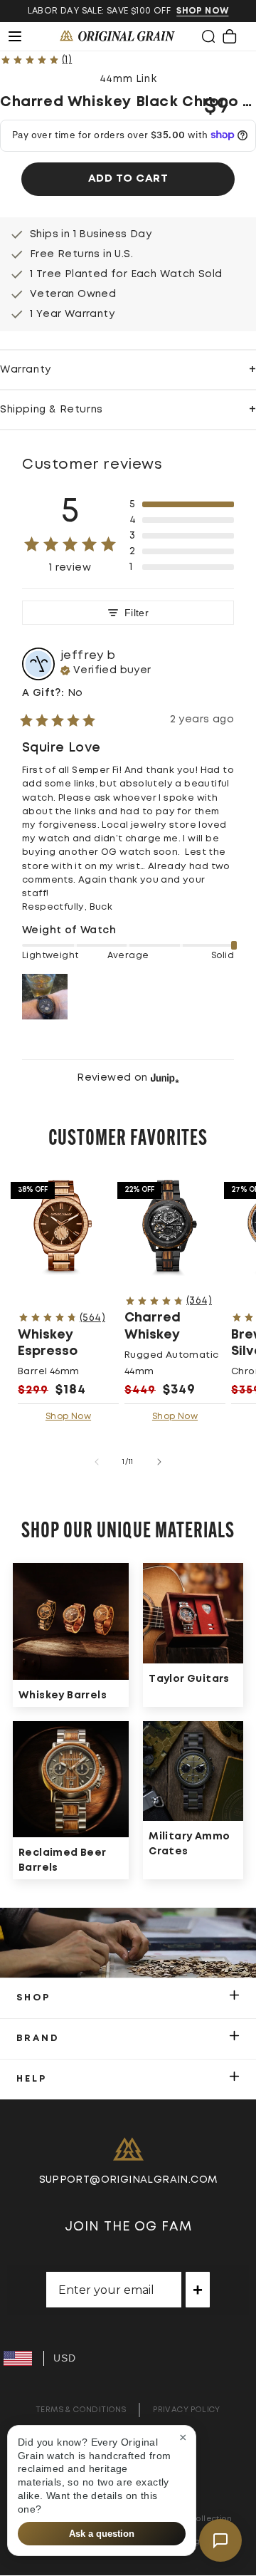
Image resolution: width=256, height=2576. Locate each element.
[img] (106, 669)
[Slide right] (159, 1462)
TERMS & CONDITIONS (81, 2410)
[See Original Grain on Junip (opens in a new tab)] (165, 1077)
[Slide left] (97, 1462)
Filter (137, 613)
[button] (208, 36)
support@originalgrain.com (128, 2180)
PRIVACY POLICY (187, 2410)
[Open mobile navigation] (23, 36)
